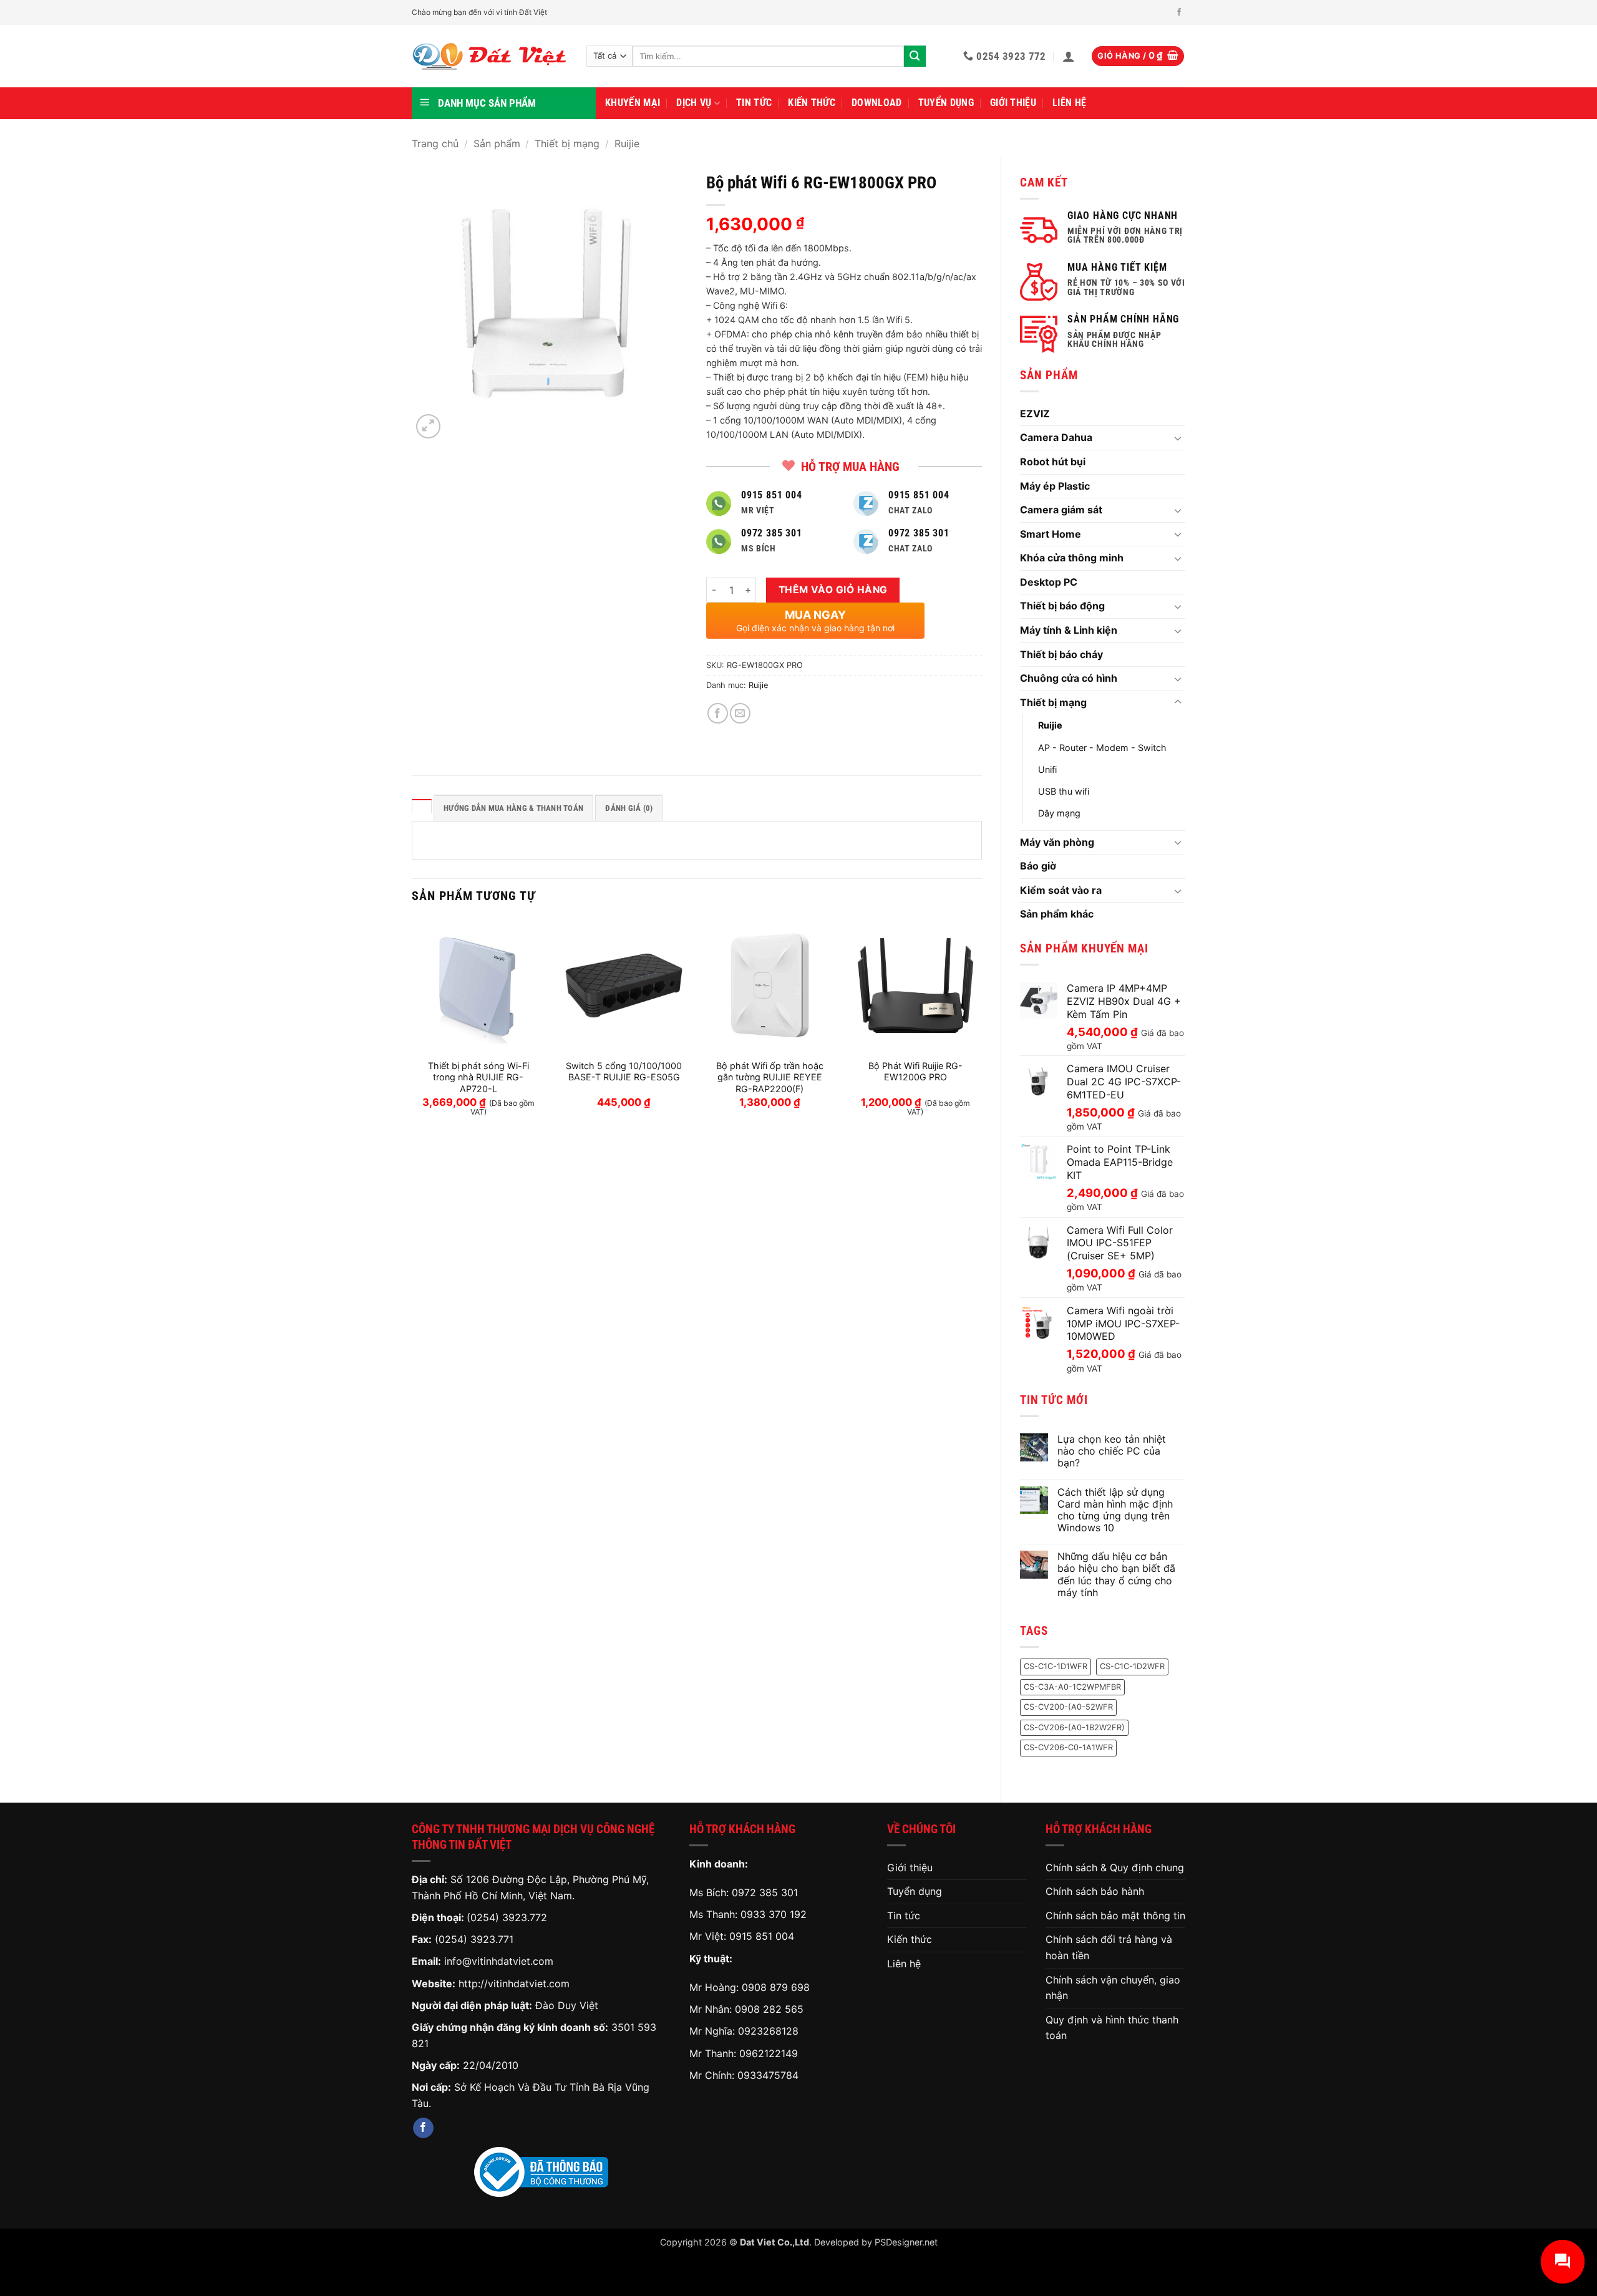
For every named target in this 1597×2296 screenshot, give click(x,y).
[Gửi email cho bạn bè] (740, 713)
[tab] (422, 806)
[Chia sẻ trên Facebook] (718, 713)
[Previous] (412, 1029)
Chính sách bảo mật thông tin (1115, 1916)
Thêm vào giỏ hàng (833, 590)
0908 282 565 (769, 2009)
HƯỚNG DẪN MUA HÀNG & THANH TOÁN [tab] (513, 808)
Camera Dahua (1056, 437)
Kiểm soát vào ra (1061, 890)
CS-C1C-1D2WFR (1132, 1666)
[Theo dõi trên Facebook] (1179, 12)
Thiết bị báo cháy (1061, 654)
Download (877, 103)
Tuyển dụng (946, 103)
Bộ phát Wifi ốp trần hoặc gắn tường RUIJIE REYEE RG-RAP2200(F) (770, 1077)
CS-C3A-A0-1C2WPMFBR (1072, 1687)
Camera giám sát (1061, 510)
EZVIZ (1035, 414)
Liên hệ (1069, 103)
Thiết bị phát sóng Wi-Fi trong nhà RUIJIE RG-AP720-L (478, 1077)
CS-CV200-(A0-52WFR (1068, 1707)
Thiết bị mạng (567, 143)
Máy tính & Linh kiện (1069, 630)
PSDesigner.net (906, 2242)
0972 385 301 (765, 1892)
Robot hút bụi (1053, 462)
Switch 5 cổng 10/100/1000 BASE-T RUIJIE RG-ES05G (624, 1072)
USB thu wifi (1064, 791)
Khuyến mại (633, 103)
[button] (1069, 56)
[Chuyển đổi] (1178, 438)
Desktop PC (1049, 582)
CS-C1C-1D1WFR (1056, 1666)
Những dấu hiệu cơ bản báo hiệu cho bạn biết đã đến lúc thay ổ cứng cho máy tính (1116, 1575)
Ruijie (627, 143)
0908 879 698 (776, 1987)
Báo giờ (1038, 866)
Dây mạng (1059, 813)
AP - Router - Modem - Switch (1102, 748)
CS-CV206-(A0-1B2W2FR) (1074, 1727)
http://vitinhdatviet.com (514, 1984)
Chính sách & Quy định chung (1115, 1867)
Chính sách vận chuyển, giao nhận (1113, 1988)
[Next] (981, 1029)
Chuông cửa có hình (1069, 678)
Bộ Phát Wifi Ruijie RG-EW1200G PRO (915, 1072)
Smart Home (1051, 534)
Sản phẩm (497, 143)
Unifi (1047, 769)
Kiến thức (812, 103)
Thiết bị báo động (1062, 606)
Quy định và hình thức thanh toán (1112, 2028)
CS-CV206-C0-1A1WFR (1068, 1747)
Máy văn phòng (1057, 842)
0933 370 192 (774, 1914)
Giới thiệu (1013, 103)
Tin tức (754, 103)
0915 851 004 (762, 1936)
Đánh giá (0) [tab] (629, 808)
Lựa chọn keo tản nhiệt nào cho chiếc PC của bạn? (1112, 1451)
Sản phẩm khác (1057, 914)
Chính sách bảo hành (1095, 1891)
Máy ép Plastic (1055, 486)
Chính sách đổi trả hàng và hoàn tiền (1109, 1947)
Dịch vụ (694, 103)
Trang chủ (435, 143)
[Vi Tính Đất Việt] (490, 56)
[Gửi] (915, 56)
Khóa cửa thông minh (1072, 558)
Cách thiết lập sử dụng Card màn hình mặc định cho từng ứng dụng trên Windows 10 (1115, 1510)
